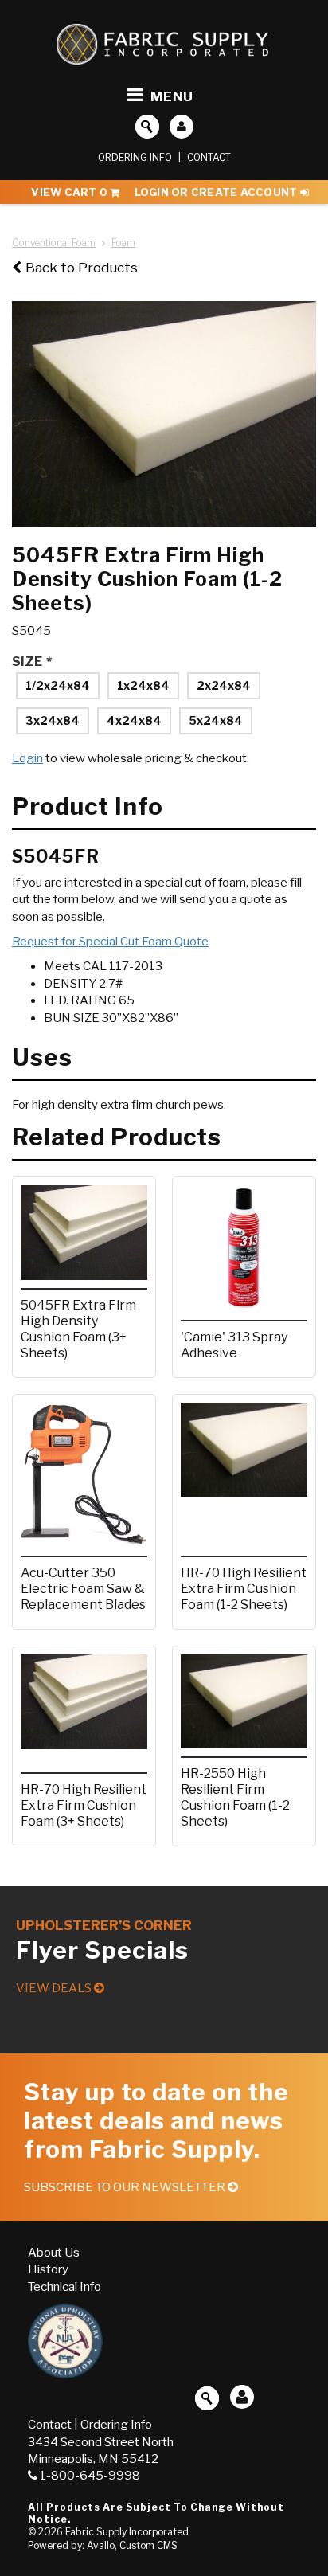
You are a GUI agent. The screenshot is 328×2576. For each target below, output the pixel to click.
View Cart (69, 192)
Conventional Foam (54, 243)
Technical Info (64, 2287)
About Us (54, 2253)
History (48, 2269)
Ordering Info (135, 157)
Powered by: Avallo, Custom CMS (103, 2545)
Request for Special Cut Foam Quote (110, 942)
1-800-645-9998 (90, 2476)
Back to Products (82, 268)
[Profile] (182, 127)
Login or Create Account (217, 192)
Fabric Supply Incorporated (127, 2532)
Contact (209, 157)
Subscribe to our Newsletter (126, 2187)
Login (27, 758)
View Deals (55, 1988)
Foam (123, 243)
